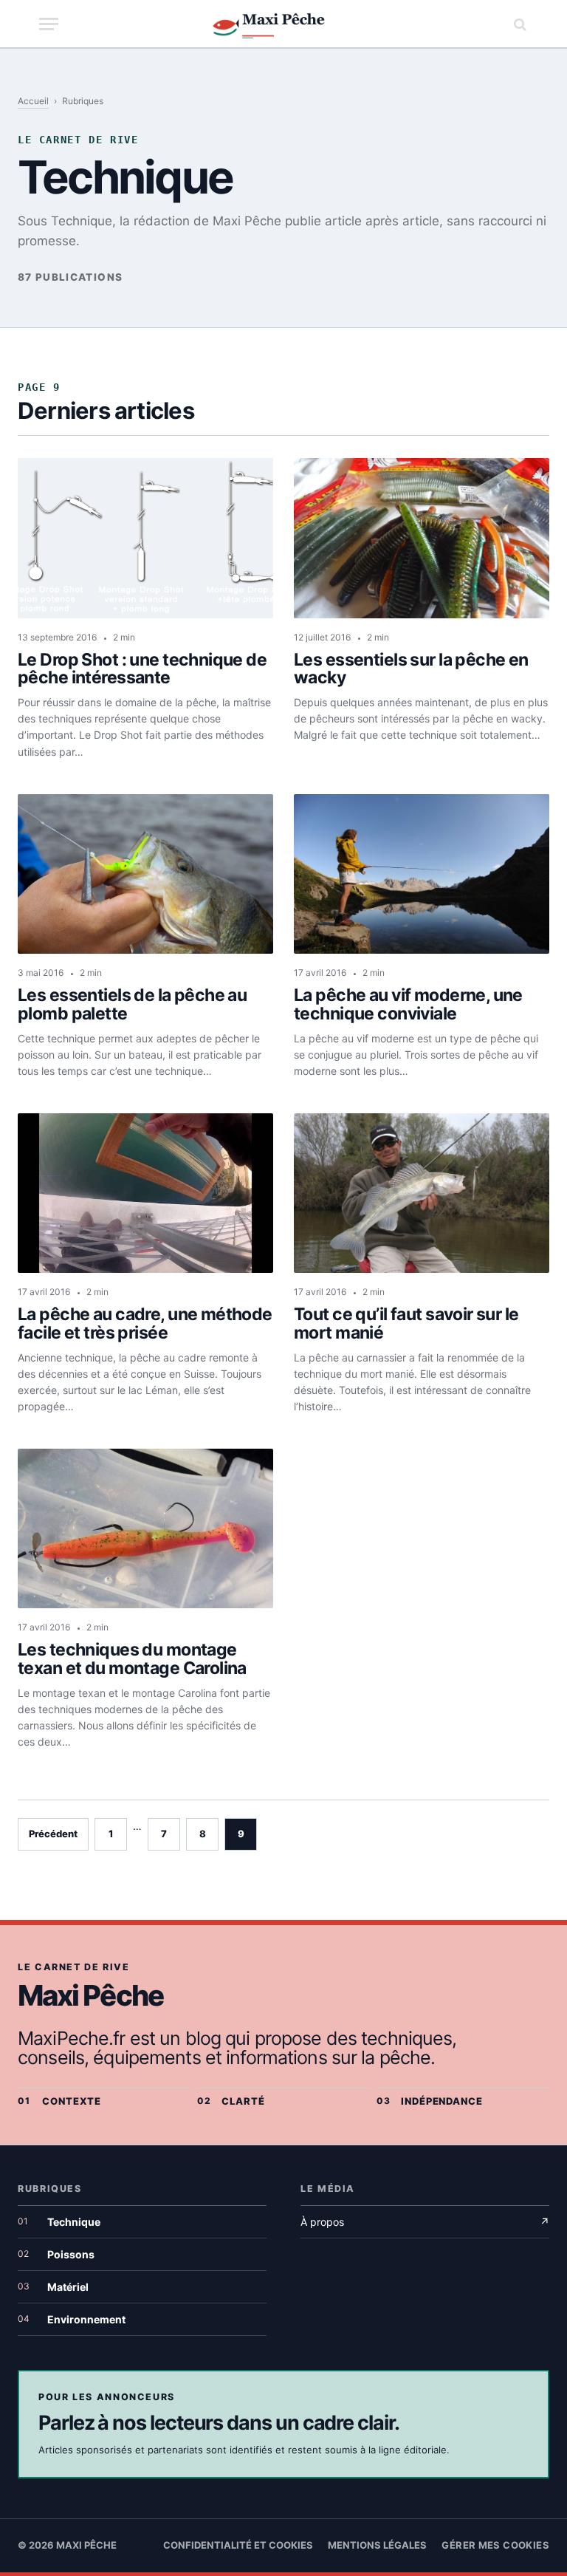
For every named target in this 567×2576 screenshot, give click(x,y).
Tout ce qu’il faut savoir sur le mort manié (406, 1324)
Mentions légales (377, 2545)
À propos (425, 2222)
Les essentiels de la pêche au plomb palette (132, 1005)
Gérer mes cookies (495, 2545)
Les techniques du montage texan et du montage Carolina (132, 1659)
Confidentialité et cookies (238, 2545)
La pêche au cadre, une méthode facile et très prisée (145, 1324)
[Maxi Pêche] (284, 24)
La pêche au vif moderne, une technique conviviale (408, 1005)
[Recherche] (518, 24)
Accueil (33, 101)
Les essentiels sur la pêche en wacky (411, 669)
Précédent (53, 1834)
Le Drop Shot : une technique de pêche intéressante (142, 669)
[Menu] (49, 24)
